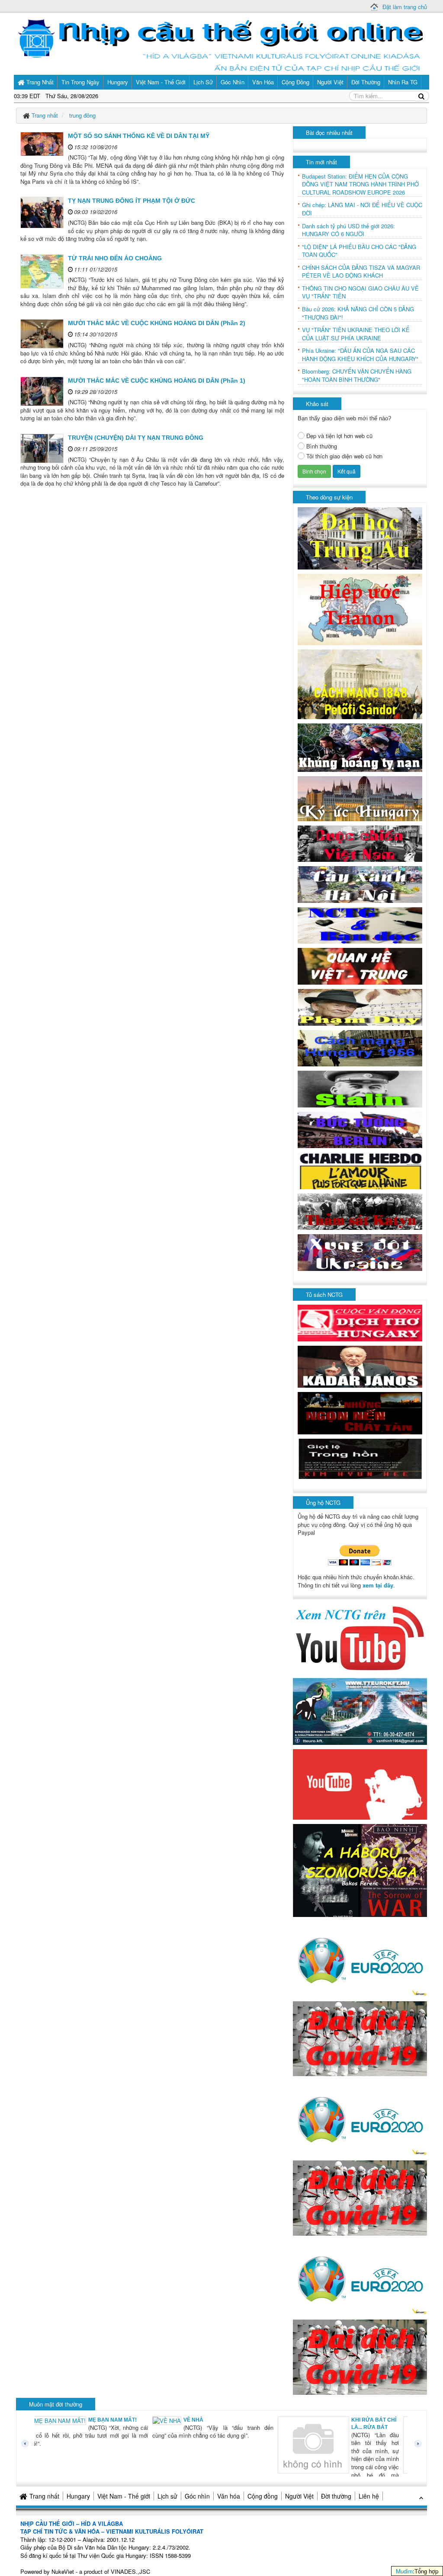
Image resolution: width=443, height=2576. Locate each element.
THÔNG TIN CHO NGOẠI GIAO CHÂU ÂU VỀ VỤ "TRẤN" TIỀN (360, 293)
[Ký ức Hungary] (360, 798)
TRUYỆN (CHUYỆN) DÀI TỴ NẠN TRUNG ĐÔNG (136, 438)
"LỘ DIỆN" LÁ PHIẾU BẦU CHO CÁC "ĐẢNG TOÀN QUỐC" (359, 251)
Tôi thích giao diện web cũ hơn (344, 456)
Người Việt (299, 2496)
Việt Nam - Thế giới (124, 2496)
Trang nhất (44, 2496)
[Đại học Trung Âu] (360, 538)
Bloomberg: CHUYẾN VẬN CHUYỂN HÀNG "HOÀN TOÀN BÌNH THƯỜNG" (357, 376)
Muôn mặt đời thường (56, 2404)
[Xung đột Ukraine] (360, 1252)
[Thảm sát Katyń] (360, 1211)
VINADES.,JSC (130, 2571)
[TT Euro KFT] (360, 1710)
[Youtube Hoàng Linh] (360, 1784)
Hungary (78, 2496)
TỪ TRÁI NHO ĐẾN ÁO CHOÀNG (115, 258)
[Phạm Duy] (360, 1006)
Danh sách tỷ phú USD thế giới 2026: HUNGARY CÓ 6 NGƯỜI (348, 230)
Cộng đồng (263, 2496)
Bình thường (322, 446)
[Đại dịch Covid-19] (360, 2038)
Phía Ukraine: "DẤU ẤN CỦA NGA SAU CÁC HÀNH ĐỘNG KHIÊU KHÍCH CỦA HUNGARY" (360, 355)
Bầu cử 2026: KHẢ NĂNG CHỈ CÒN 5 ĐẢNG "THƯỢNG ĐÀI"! (358, 313)
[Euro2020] (360, 1958)
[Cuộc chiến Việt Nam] (360, 843)
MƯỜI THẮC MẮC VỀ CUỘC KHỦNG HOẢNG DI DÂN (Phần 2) (157, 323)
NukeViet (63, 2571)
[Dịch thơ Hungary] (360, 1322)
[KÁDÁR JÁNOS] (360, 1366)
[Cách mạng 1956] (360, 1047)
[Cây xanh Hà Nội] (360, 884)
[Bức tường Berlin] (360, 1129)
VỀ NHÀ (79, 2420)
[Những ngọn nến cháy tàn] (360, 1413)
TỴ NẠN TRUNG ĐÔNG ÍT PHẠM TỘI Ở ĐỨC (132, 201)
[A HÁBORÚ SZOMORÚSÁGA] (360, 1870)
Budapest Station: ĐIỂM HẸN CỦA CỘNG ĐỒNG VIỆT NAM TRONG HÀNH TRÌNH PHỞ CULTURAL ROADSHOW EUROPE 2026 (360, 184)
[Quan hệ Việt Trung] (360, 965)
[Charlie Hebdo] (360, 1170)
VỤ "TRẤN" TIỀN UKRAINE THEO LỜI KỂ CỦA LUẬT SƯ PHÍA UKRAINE (356, 334)
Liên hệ (369, 2496)
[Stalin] (360, 1088)
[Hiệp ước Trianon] (360, 609)
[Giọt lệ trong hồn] (360, 1458)
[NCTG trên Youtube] (360, 1637)
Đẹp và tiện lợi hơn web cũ (339, 436)
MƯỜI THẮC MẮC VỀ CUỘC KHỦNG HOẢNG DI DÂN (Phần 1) (157, 381)
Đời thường (336, 2496)
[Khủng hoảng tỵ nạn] (360, 747)
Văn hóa (229, 2496)
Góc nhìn (197, 2496)
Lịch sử (167, 2496)
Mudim (404, 2571)
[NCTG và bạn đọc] (360, 925)
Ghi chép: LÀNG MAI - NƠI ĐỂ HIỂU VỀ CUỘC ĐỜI (362, 209)
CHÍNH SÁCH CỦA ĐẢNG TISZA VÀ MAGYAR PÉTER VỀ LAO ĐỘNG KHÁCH (361, 272)
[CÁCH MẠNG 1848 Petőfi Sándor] (360, 683)
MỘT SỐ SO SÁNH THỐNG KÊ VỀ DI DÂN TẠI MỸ (139, 136)
